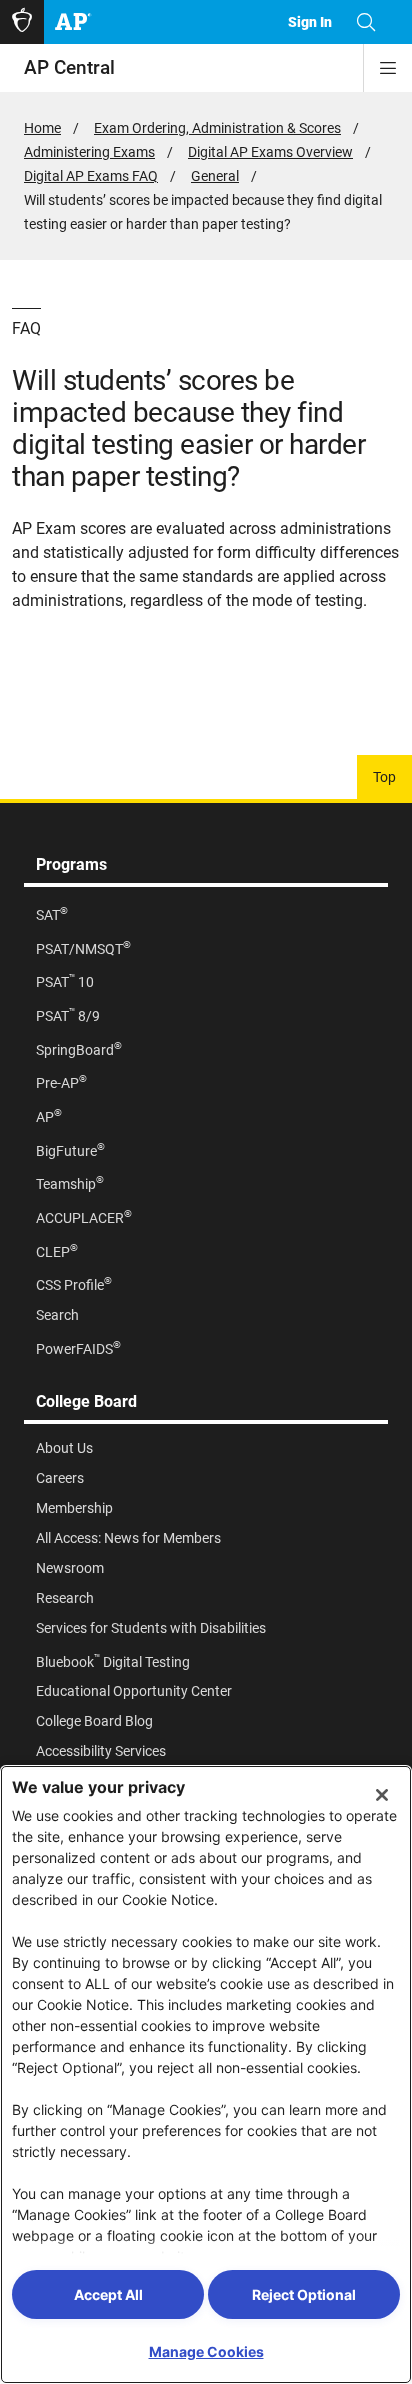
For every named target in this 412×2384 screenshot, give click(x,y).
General (215, 176)
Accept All (108, 2294)
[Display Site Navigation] (388, 68)
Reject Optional (304, 2294)
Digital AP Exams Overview (270, 152)
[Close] (382, 1795)
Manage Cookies (206, 2351)
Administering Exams (89, 152)
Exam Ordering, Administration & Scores (217, 128)
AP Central (69, 67)
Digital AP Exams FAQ (91, 176)
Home (42, 128)
